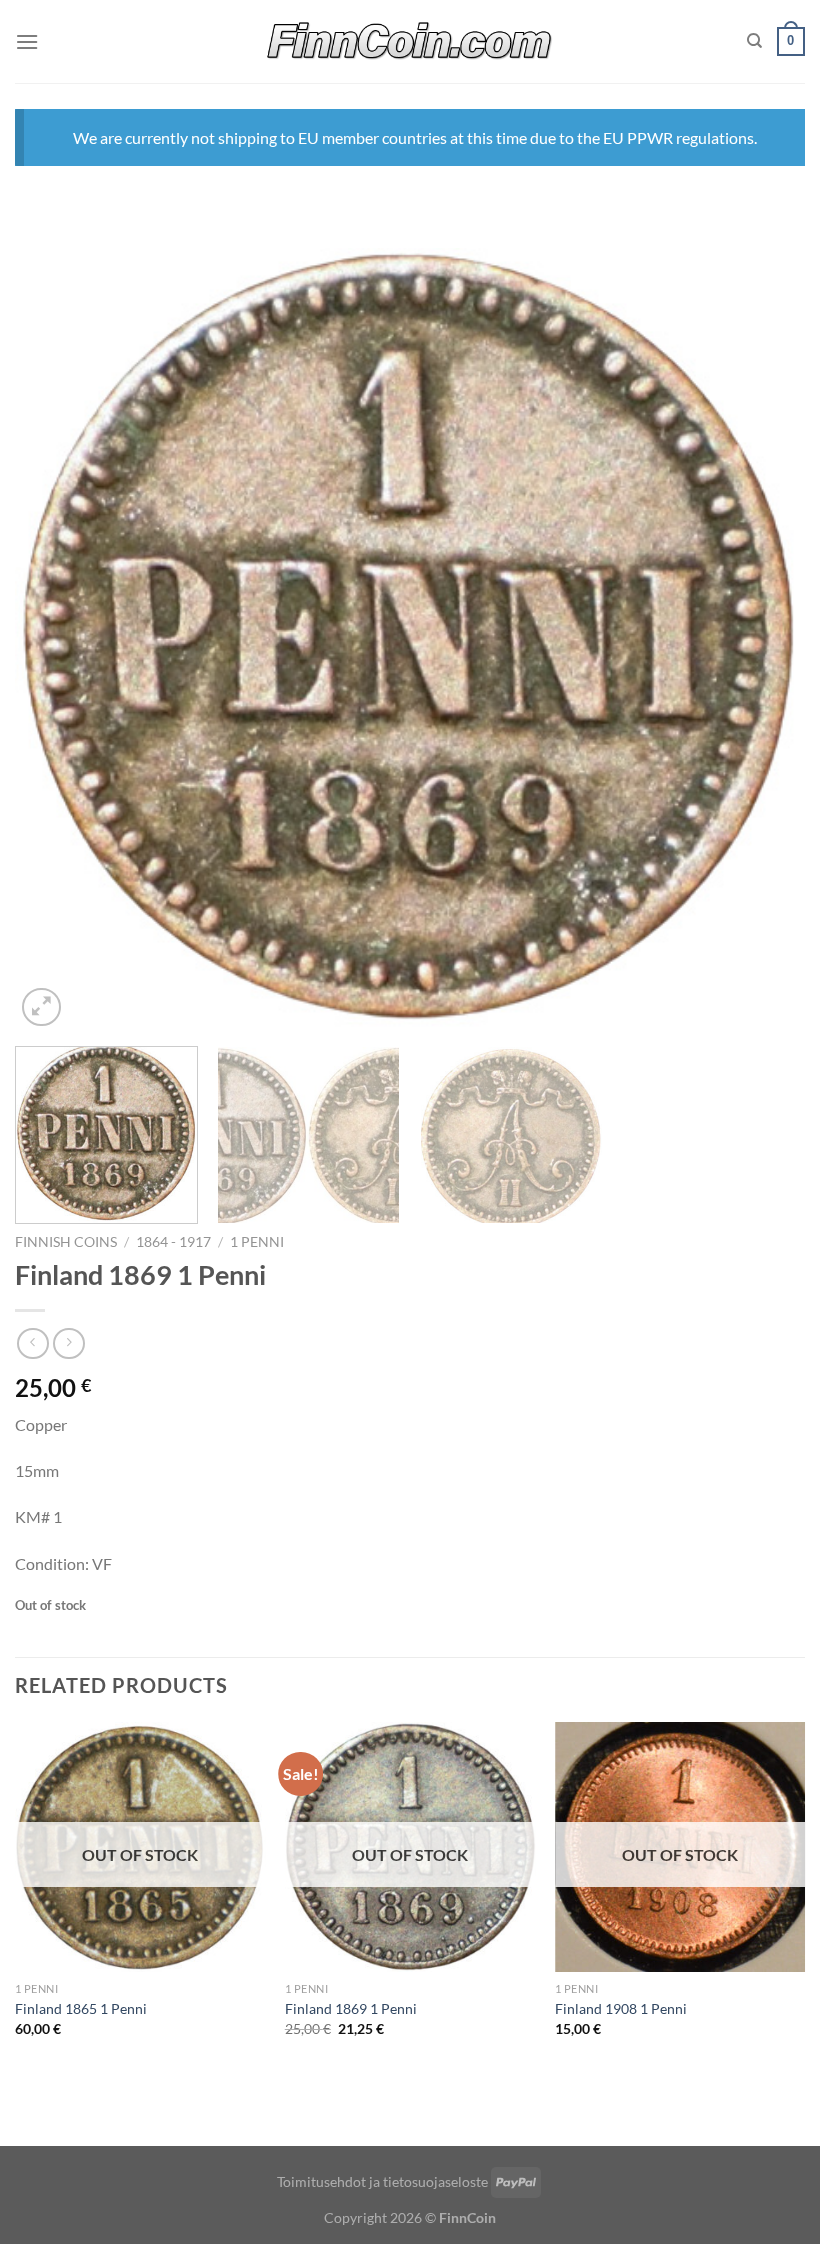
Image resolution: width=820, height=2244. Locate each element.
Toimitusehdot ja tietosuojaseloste (382, 2181)
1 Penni (257, 1242)
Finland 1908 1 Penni (621, 2008)
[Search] (754, 41)
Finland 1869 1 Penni (351, 2008)
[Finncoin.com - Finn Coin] (410, 41)
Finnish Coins (66, 1242)
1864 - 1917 (173, 1242)
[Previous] (56, 640)
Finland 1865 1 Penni (81, 2008)
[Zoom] (41, 1007)
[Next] (764, 640)
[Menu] (27, 41)
